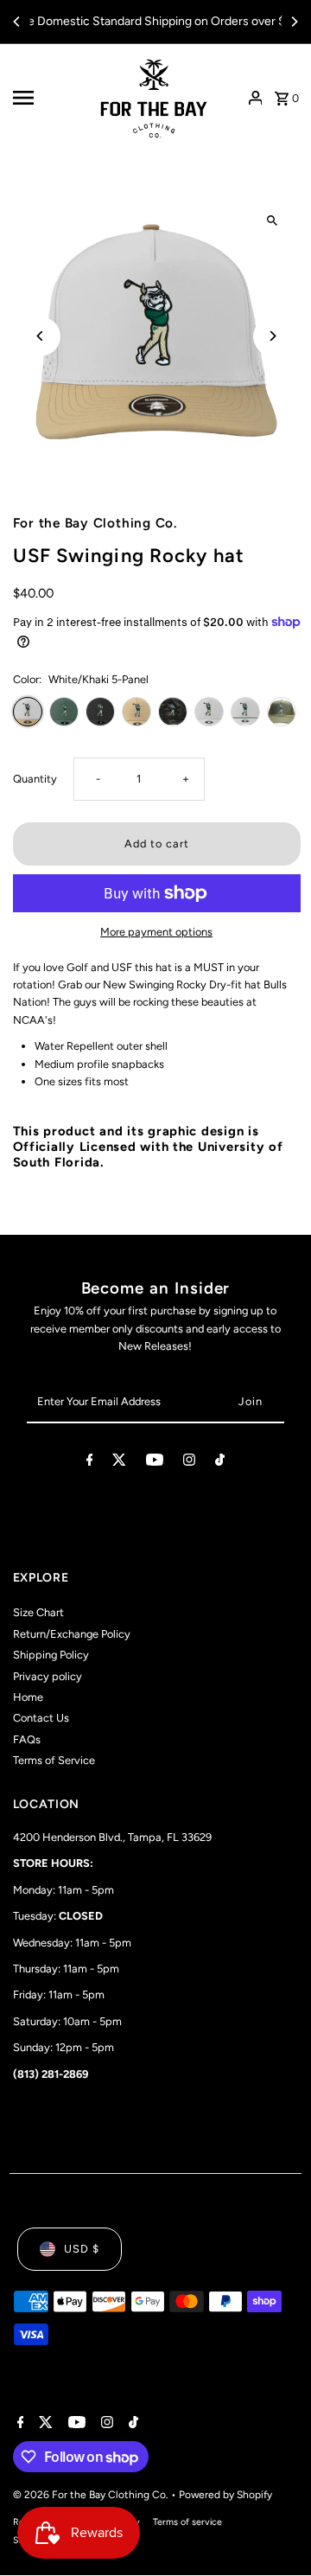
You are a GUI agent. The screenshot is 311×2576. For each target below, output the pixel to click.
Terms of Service (54, 1760)
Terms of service (187, 2522)
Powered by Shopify (225, 2495)
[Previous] (17, 22)
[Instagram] (189, 1463)
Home (28, 1697)
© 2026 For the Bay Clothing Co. (92, 2495)
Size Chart (38, 1612)
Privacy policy (48, 1676)
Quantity (35, 779)
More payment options (156, 932)
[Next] (294, 22)
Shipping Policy (51, 1655)
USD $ (82, 2249)
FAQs (27, 1739)
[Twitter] (119, 1463)
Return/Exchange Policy (72, 1634)
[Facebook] (90, 1463)
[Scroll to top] (274, 2531)
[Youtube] (155, 1463)
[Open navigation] (46, 98)
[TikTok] (220, 1463)
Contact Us (41, 1718)
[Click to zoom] (273, 220)
